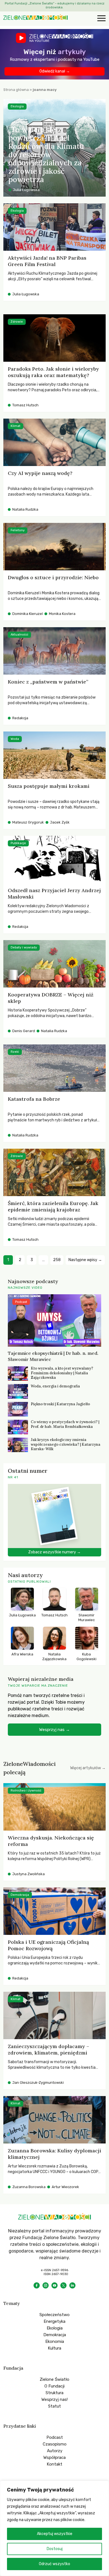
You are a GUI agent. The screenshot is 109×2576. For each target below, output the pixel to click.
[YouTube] (54, 2285)
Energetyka (54, 2321)
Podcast (55, 2437)
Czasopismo (55, 2444)
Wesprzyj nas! (54, 2399)
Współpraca (54, 2457)
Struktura (54, 2393)
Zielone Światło (54, 2379)
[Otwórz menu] (101, 19)
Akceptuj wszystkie (55, 2534)
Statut (54, 2406)
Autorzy (55, 2451)
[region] (54, 2528)
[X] (63, 2285)
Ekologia (55, 2328)
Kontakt (54, 2464)
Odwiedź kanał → (55, 71)
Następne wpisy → (85, 1260)
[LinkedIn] (72, 2285)
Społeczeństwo (54, 2315)
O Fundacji (54, 2386)
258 (57, 1260)
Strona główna (16, 90)
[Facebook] (37, 2285)
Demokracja (55, 2335)
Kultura (54, 2348)
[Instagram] (46, 2285)
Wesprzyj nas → (54, 1730)
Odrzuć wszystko (54, 2564)
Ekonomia (55, 2341)
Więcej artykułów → (88, 1768)
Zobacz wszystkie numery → (54, 1552)
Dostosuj (55, 2549)
